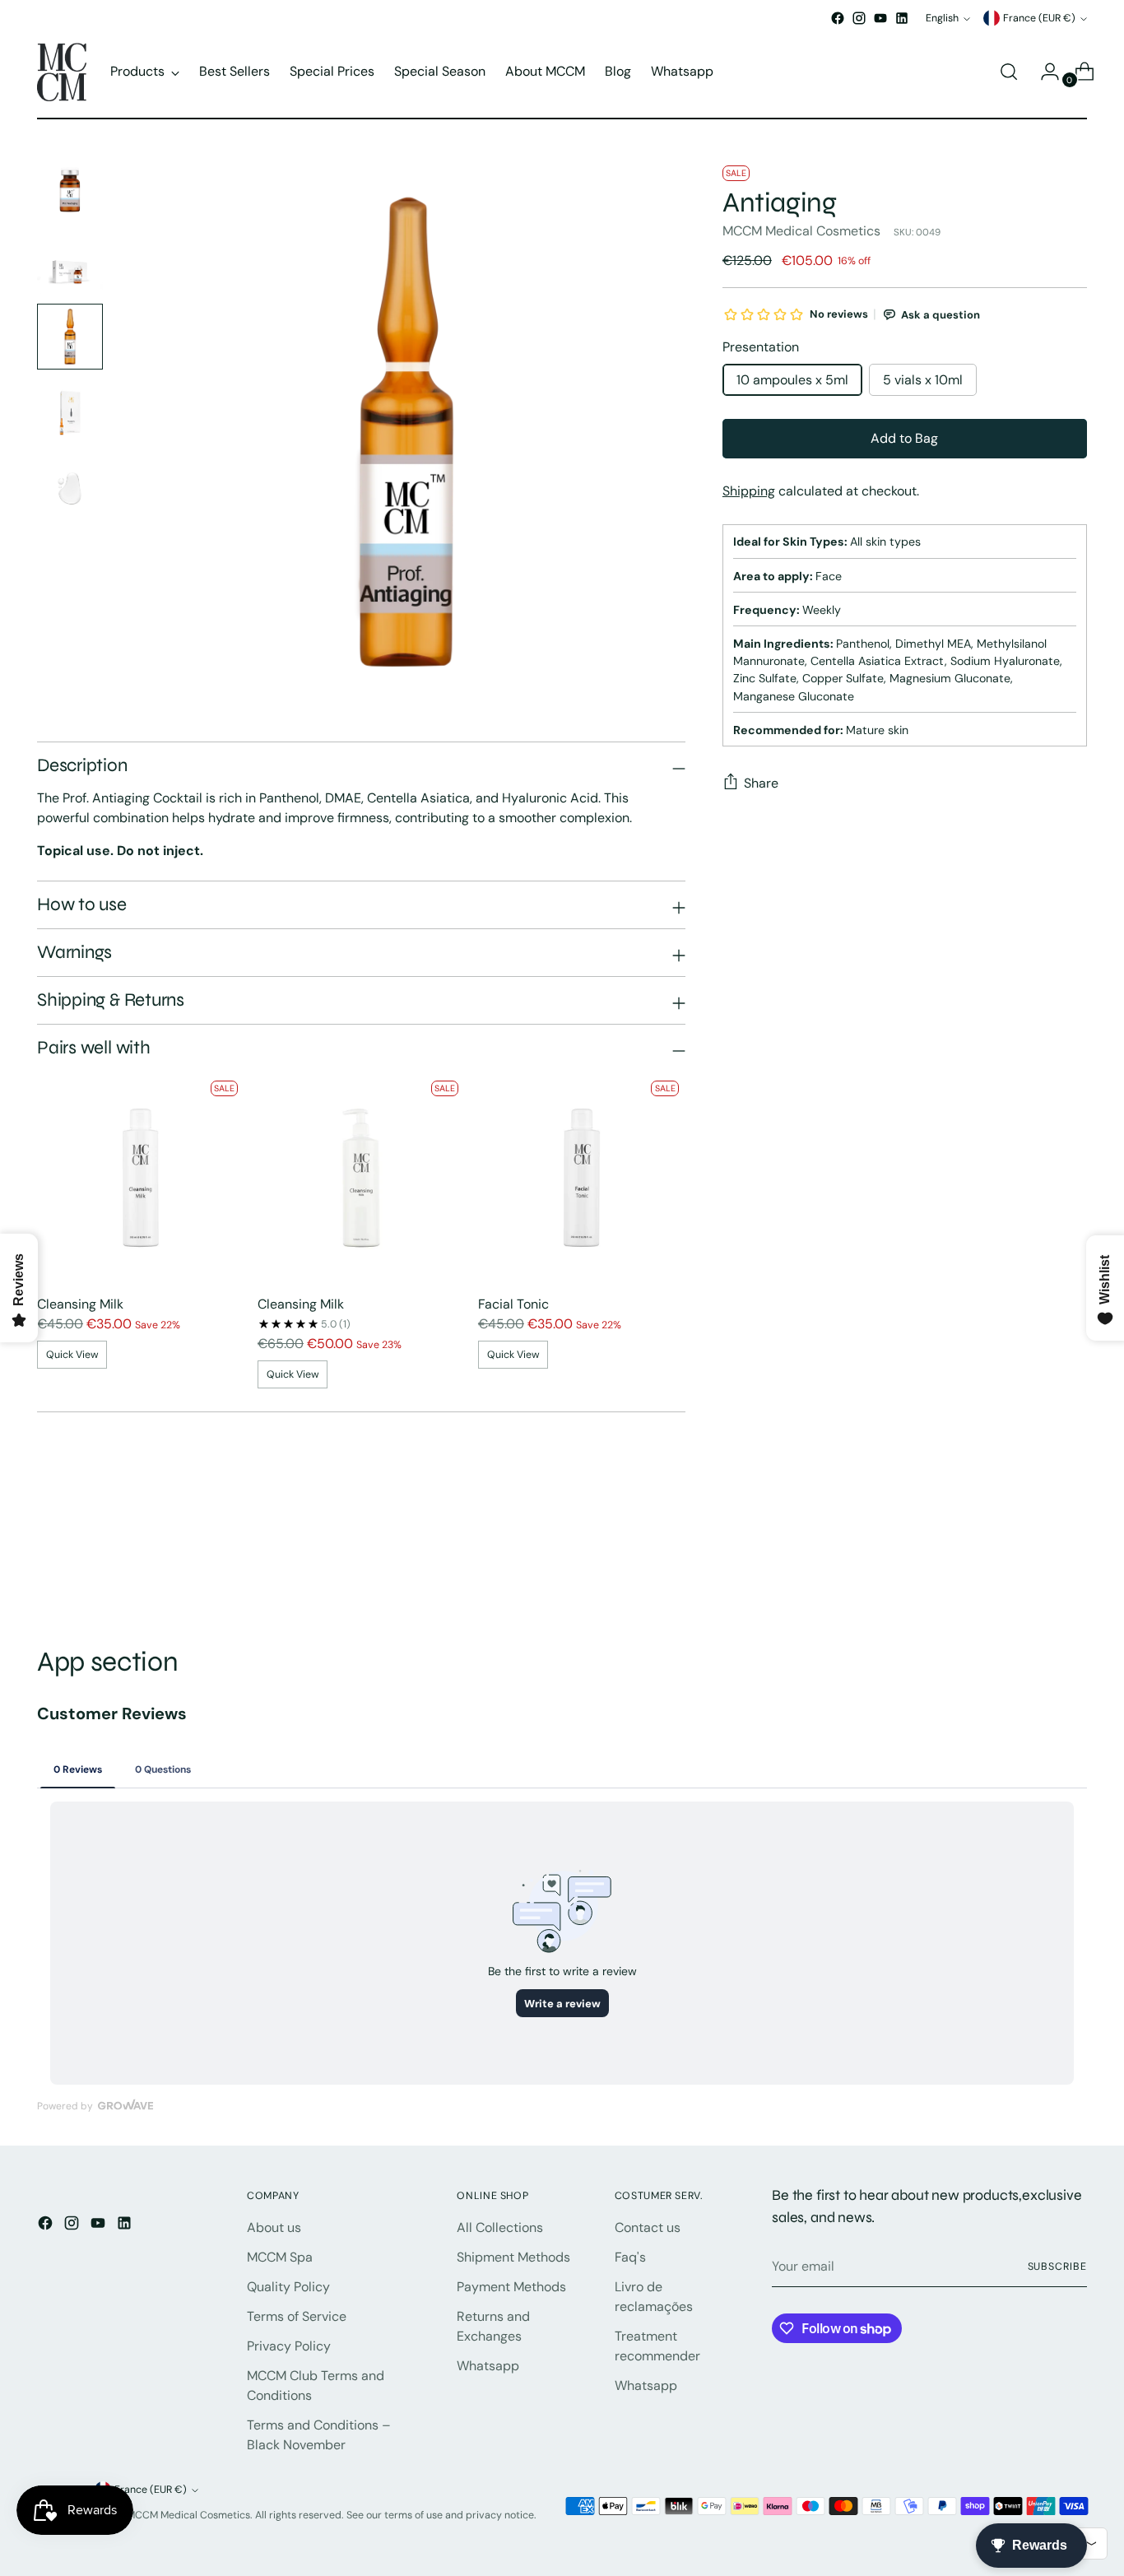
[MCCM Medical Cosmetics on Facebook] (838, 18)
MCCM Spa (280, 2257)
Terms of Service (297, 2316)
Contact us (648, 2227)
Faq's (630, 2257)
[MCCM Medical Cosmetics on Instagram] (859, 18)
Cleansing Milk (80, 1304)
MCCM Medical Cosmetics (801, 231)
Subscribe (1057, 2267)
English (942, 18)
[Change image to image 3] (70, 337)
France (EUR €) (1039, 18)
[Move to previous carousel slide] (1035, 1558)
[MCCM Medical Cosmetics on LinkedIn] (902, 18)
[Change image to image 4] (70, 412)
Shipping (749, 491)
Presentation (761, 347)
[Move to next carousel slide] (1073, 1557)
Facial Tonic (513, 1304)
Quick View (72, 1355)
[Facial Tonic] (582, 1178)
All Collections (500, 2227)
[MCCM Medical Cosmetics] (62, 72)
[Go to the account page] (1043, 72)
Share (761, 783)
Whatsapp (488, 2366)
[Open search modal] (1009, 72)
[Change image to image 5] (70, 488)
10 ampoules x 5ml (792, 380)
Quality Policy (288, 2287)
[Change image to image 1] (70, 185)
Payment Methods (511, 2287)
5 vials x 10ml (923, 380)
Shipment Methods (513, 2257)
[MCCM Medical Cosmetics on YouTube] (880, 18)
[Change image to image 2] (70, 261)
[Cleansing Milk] (141, 1178)
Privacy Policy (289, 2346)
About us (274, 2227)
